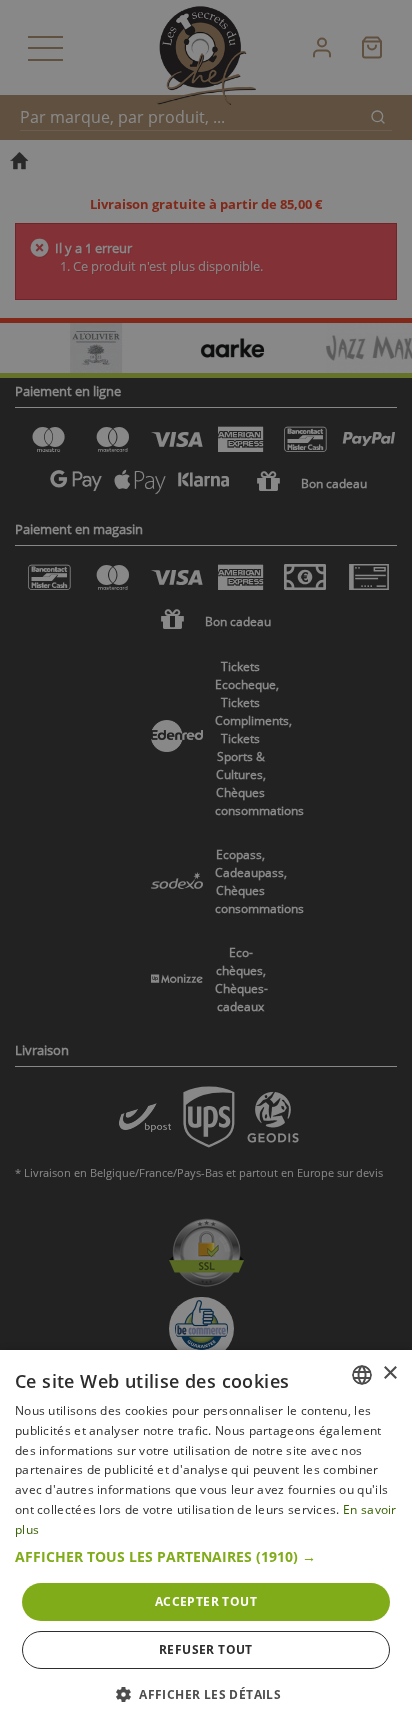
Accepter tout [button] (206, 1601)
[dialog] (206, 1539)
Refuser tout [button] (206, 1649)
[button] (206, 1557)
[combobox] (362, 1375)
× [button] (389, 1373)
